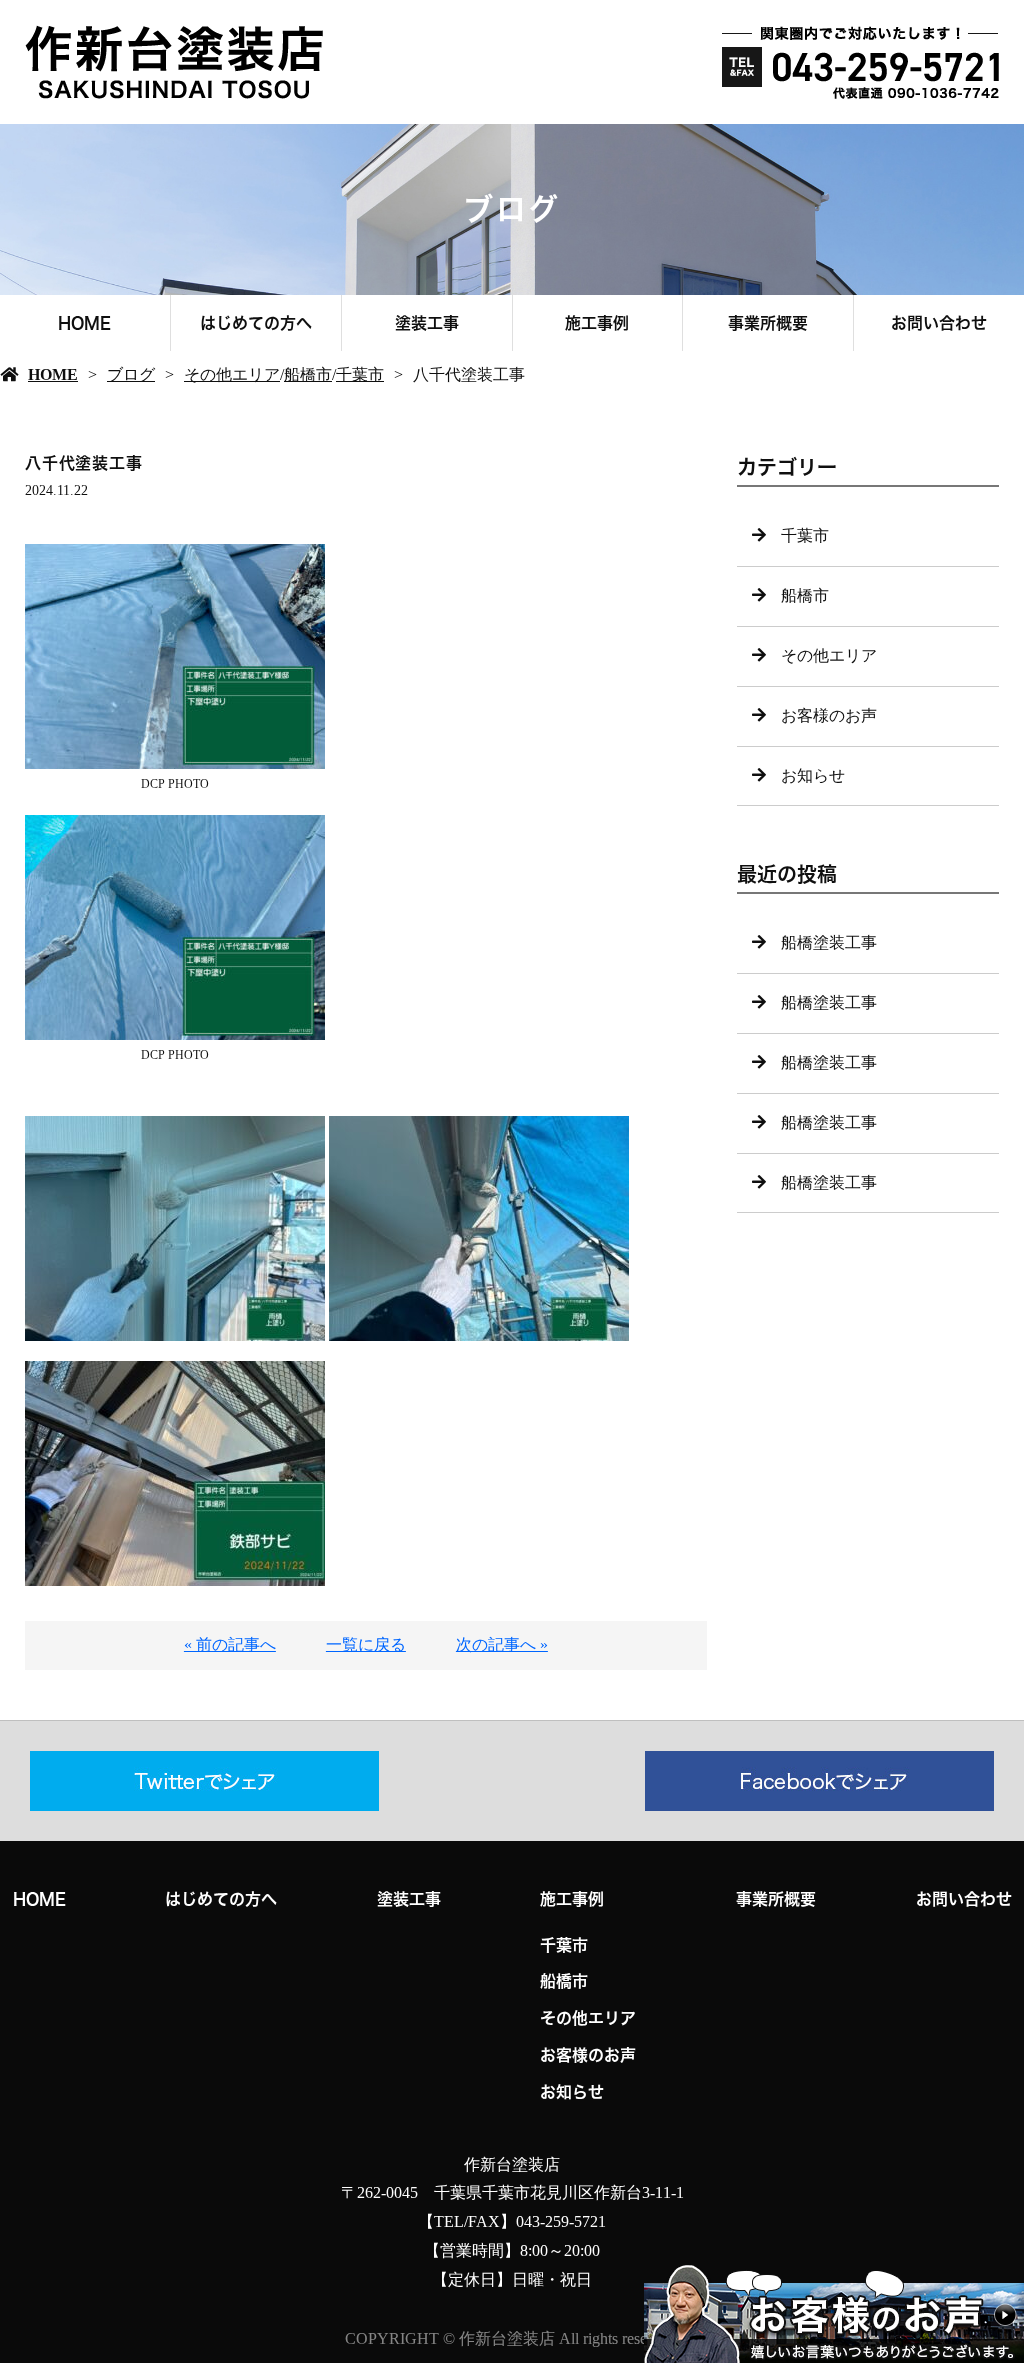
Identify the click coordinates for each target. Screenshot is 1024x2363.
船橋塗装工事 (829, 942)
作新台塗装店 (512, 2164)
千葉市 (360, 374)
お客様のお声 (829, 715)
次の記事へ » (502, 1644)
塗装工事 (427, 323)
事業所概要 (768, 323)
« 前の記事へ (230, 1644)
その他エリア (232, 374)
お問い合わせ (939, 323)
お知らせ (813, 775)
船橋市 (308, 374)
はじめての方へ (256, 323)
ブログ (131, 374)
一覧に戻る (366, 1644)
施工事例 (597, 323)
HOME (84, 323)
